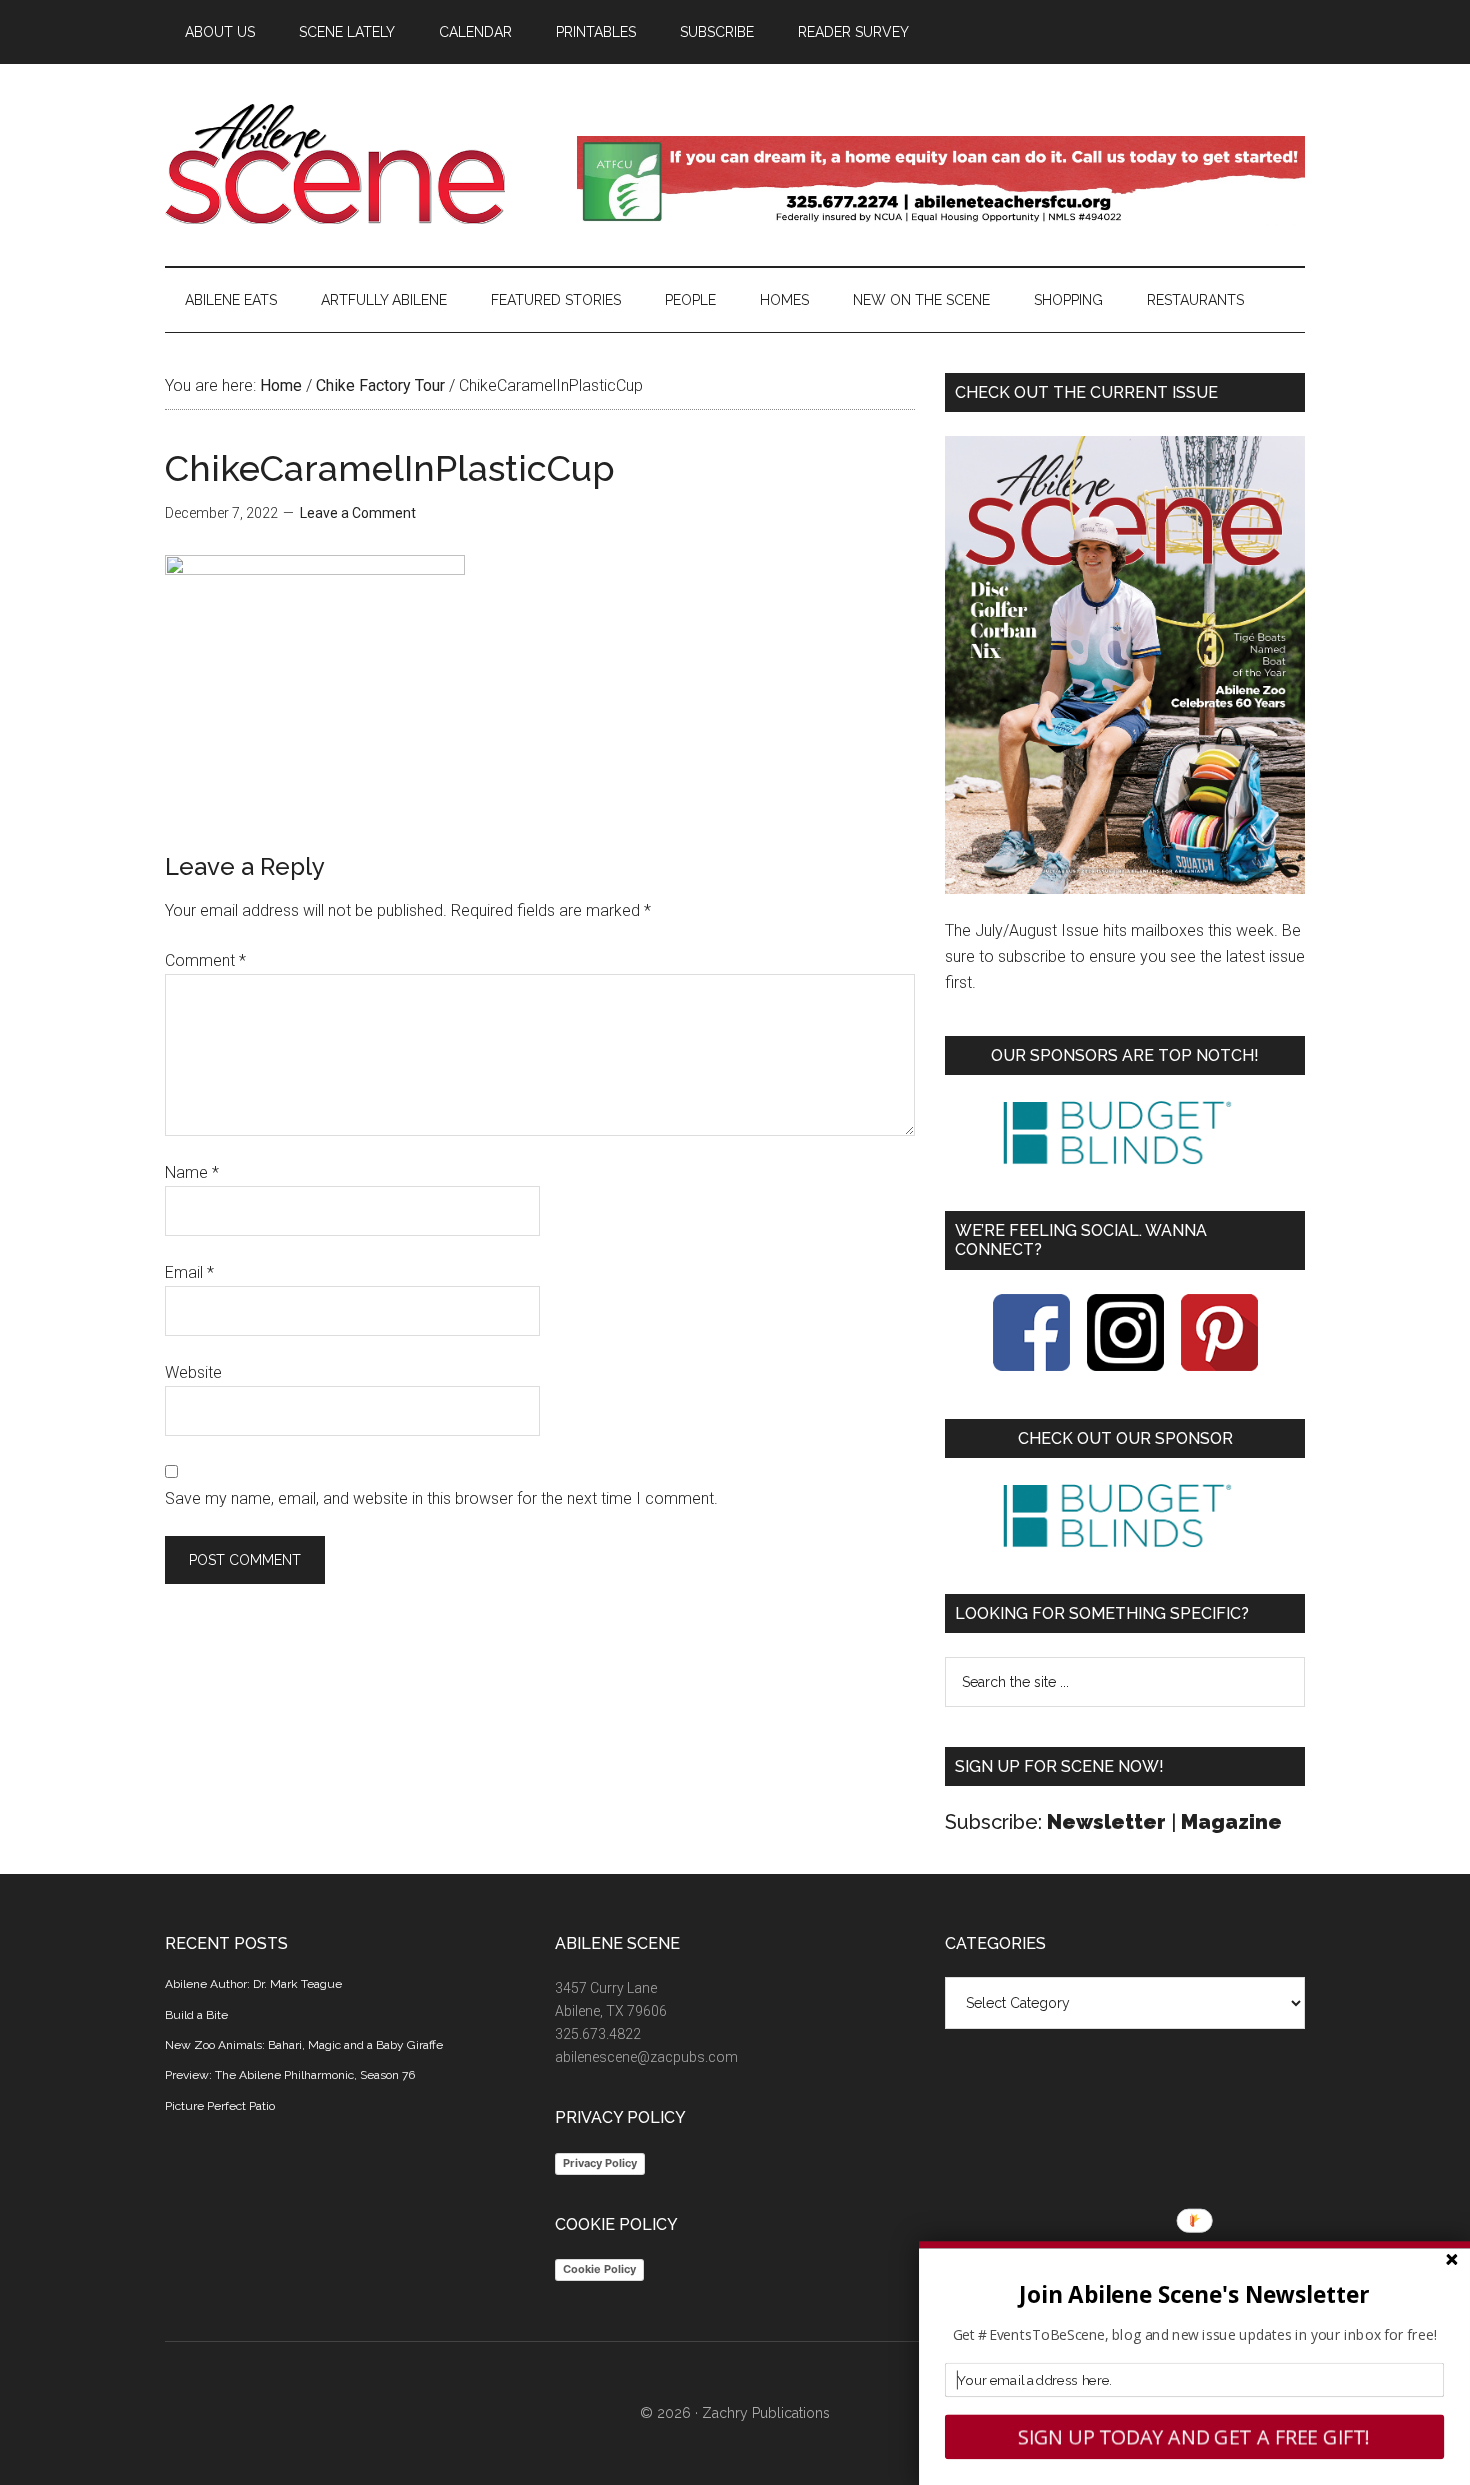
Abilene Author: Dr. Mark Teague (253, 1984)
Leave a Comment (358, 513)
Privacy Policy (600, 2163)
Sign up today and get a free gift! (1194, 2437)
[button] (1194, 2295)
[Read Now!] (1125, 665)
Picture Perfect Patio (220, 2106)
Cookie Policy (599, 2269)
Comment (205, 960)
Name (192, 1172)
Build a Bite (196, 2015)
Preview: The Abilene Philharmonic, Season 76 (290, 2075)
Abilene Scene (355, 164)
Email (189, 1272)
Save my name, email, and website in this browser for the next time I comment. (441, 1498)
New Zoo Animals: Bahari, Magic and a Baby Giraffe (304, 2045)
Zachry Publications (766, 2413)
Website (193, 1372)
